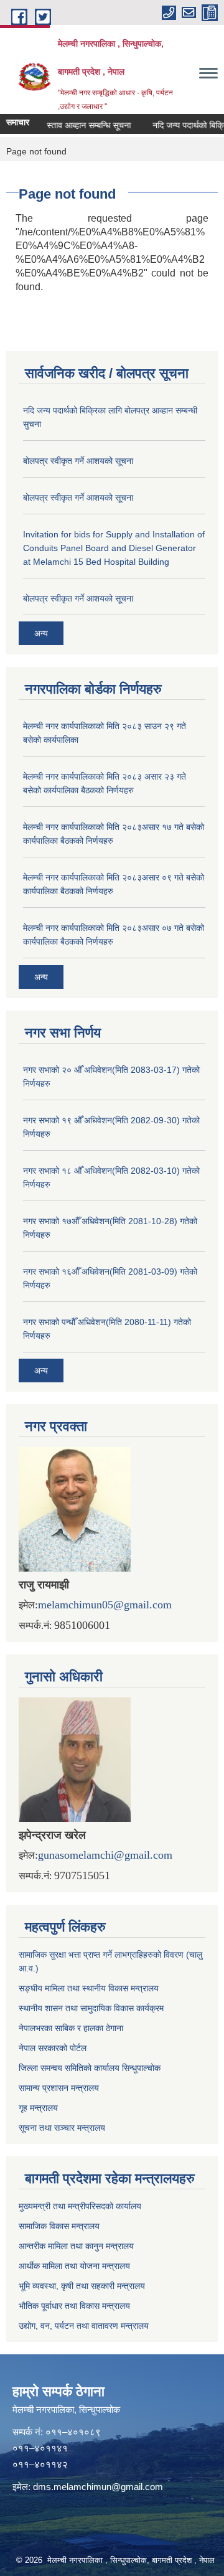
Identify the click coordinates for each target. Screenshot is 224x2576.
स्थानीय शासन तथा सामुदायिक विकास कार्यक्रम (91, 2008)
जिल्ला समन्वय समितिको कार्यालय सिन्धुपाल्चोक (90, 2068)
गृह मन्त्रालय (38, 2108)
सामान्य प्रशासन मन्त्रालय (59, 2088)
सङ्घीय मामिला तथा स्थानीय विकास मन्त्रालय (89, 1988)
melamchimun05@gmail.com (105, 1605)
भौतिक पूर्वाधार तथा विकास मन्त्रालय (74, 2306)
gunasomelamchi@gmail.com (105, 1855)
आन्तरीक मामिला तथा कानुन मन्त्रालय (76, 2246)
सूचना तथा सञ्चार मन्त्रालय (62, 2128)
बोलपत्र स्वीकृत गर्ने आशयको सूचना (78, 461)
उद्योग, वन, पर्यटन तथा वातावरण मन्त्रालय (84, 2326)
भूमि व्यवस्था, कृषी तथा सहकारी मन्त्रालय (82, 2286)
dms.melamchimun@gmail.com (98, 2487)
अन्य (41, 633)
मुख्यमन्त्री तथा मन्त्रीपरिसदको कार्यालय (80, 2206)
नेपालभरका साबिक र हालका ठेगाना (71, 2028)
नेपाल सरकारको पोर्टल (53, 2048)
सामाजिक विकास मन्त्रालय (59, 2226)
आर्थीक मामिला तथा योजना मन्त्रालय (74, 2266)
